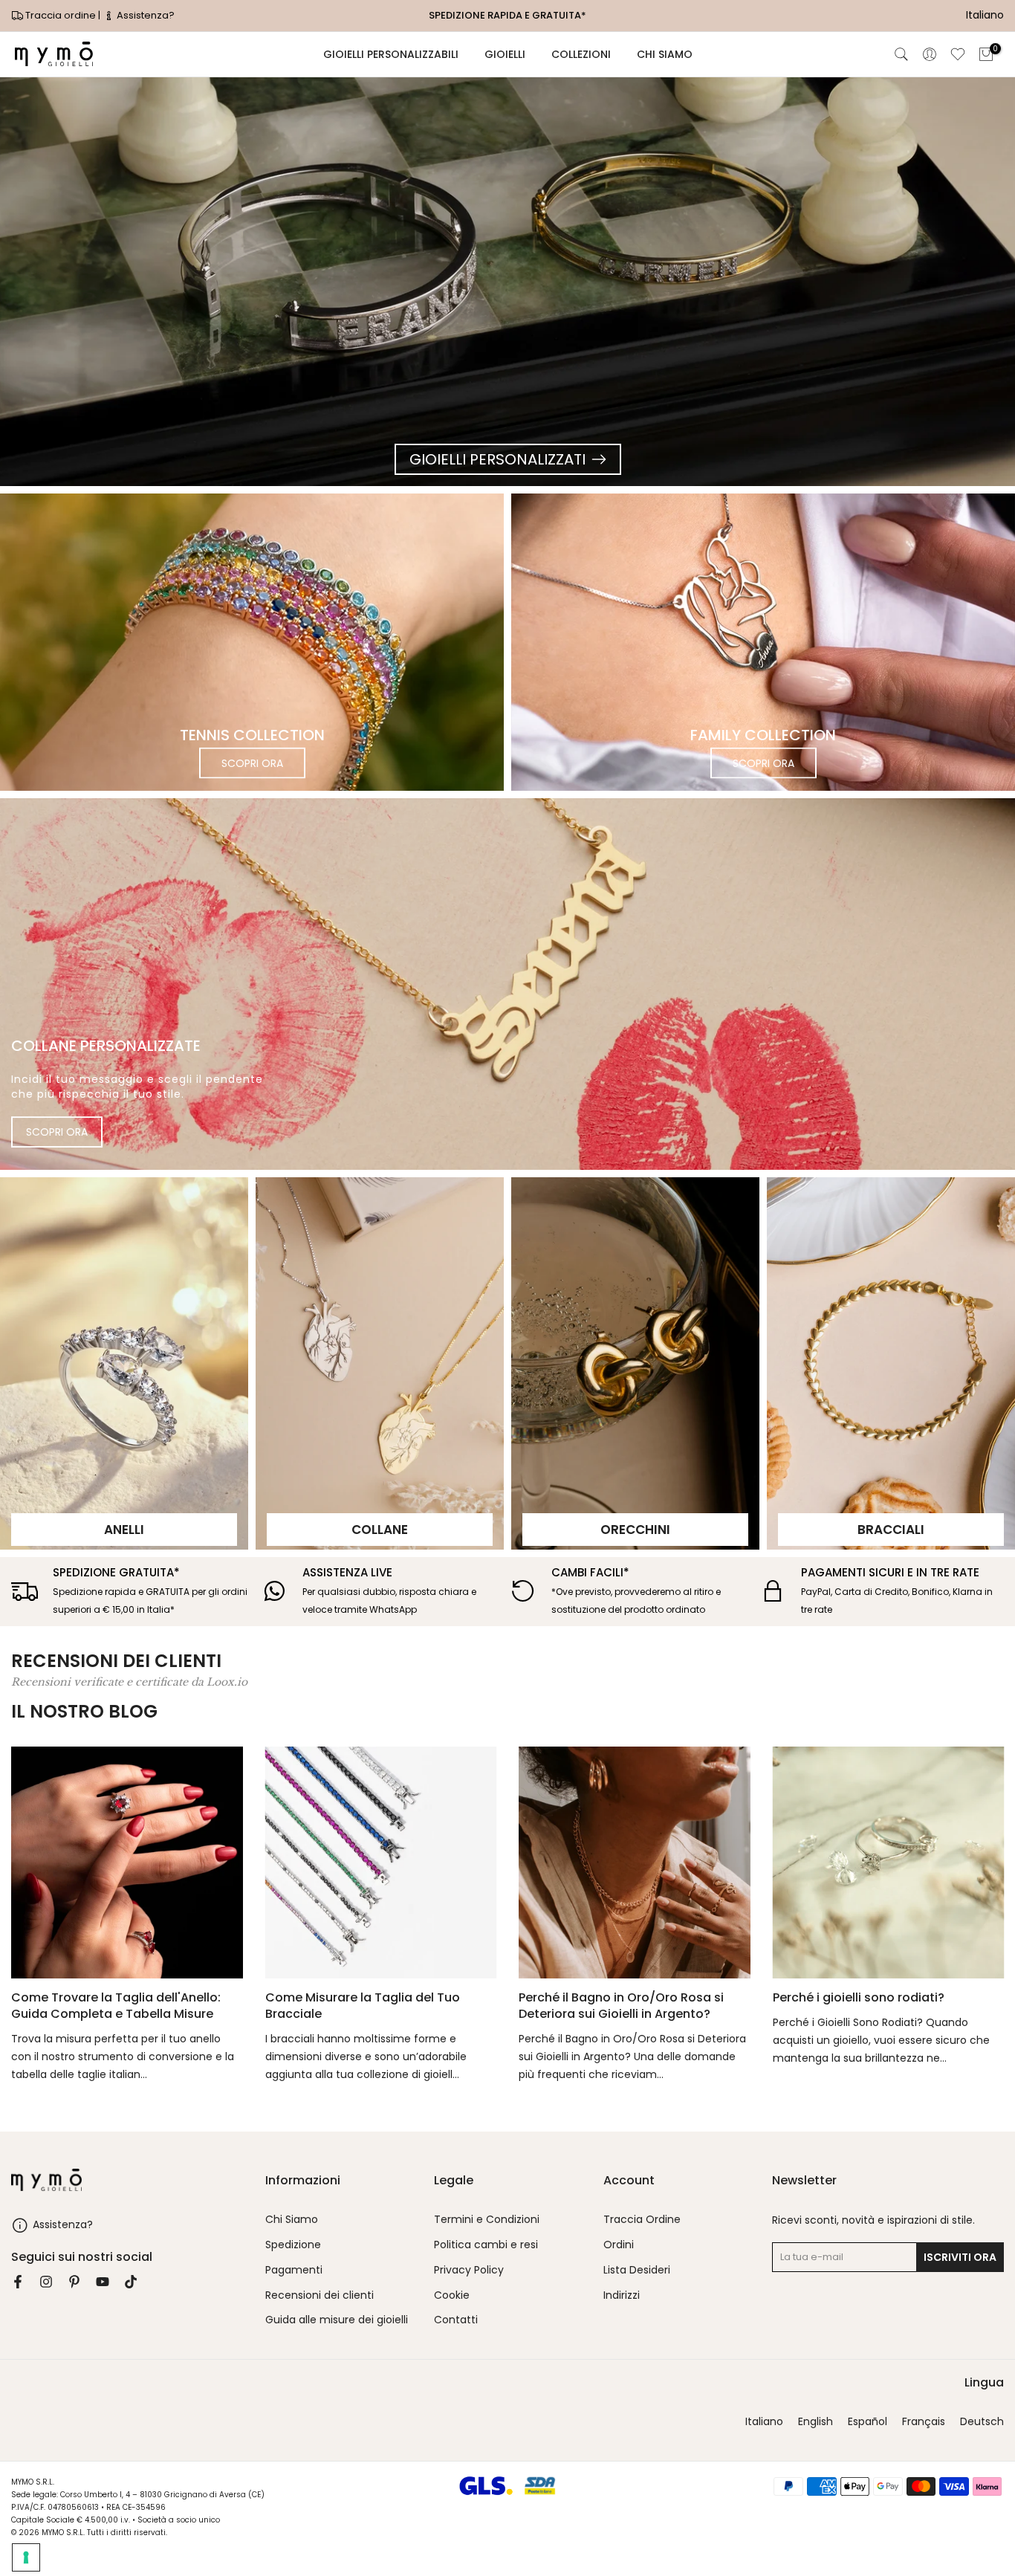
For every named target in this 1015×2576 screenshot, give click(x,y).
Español (868, 2422)
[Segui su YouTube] (103, 2282)
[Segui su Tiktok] (131, 2282)
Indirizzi (622, 2295)
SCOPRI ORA (252, 763)
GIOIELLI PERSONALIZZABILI (391, 54)
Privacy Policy (469, 2270)
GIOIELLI (505, 54)
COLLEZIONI (581, 54)
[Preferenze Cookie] (26, 2557)
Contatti (456, 2320)
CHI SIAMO (665, 54)
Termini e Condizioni (487, 2220)
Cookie (452, 2295)
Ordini (619, 2245)
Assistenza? (145, 15)
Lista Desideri (637, 2270)
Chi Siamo (292, 2220)
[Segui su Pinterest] (74, 2282)
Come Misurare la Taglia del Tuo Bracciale (363, 2005)
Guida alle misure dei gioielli (337, 2320)
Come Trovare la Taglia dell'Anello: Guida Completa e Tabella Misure (116, 2005)
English (815, 2422)
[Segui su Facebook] (18, 2282)
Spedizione (293, 2245)
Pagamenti (294, 2270)
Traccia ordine (61, 15)
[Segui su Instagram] (46, 2282)
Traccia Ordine (642, 2220)
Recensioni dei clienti (320, 2295)
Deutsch (982, 2422)
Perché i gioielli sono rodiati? (859, 1997)
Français (924, 2422)
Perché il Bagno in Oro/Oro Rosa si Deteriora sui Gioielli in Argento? (621, 2005)
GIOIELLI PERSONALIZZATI (497, 459)
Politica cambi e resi (486, 2245)
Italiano (764, 2422)
